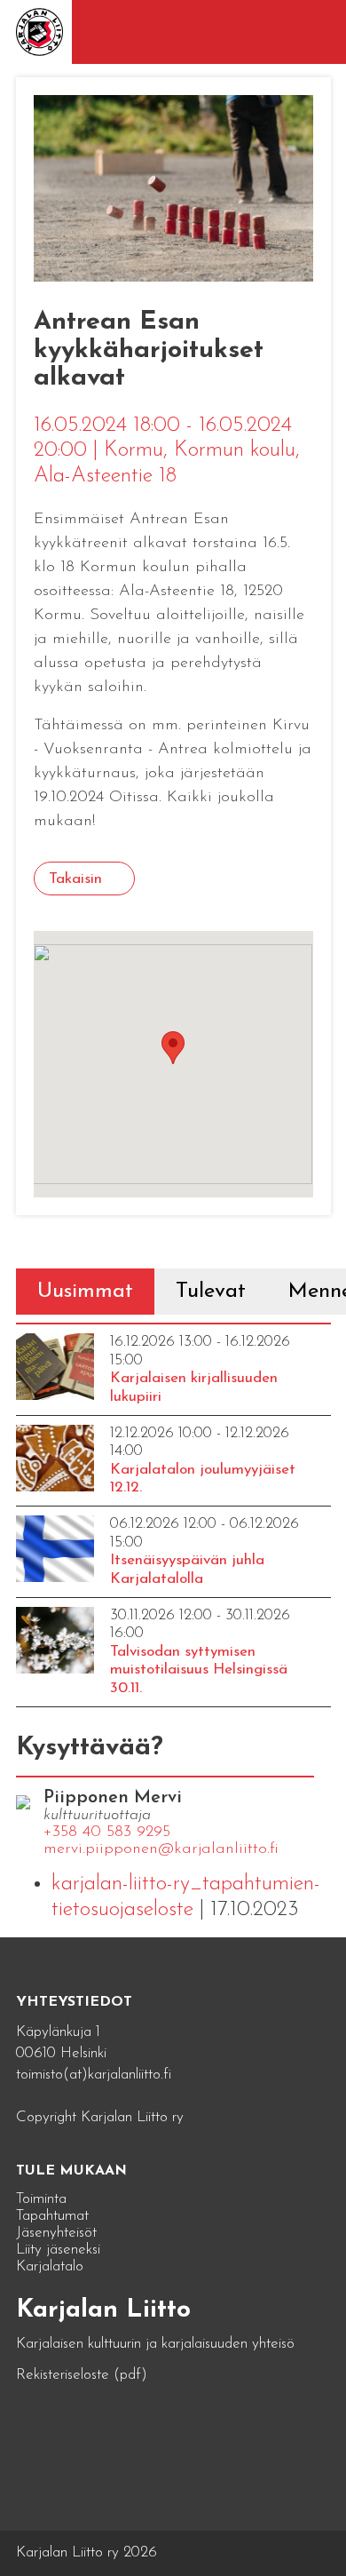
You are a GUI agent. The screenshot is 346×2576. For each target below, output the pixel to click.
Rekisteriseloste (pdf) (82, 2375)
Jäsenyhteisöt (56, 2233)
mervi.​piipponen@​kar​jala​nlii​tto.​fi (161, 1849)
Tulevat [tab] (211, 1292)
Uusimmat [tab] (85, 1292)
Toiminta (41, 2199)
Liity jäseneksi (58, 2250)
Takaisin (75, 879)
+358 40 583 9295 (107, 1833)
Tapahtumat (52, 2216)
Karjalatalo (50, 2266)
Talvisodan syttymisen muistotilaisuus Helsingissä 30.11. (199, 1670)
